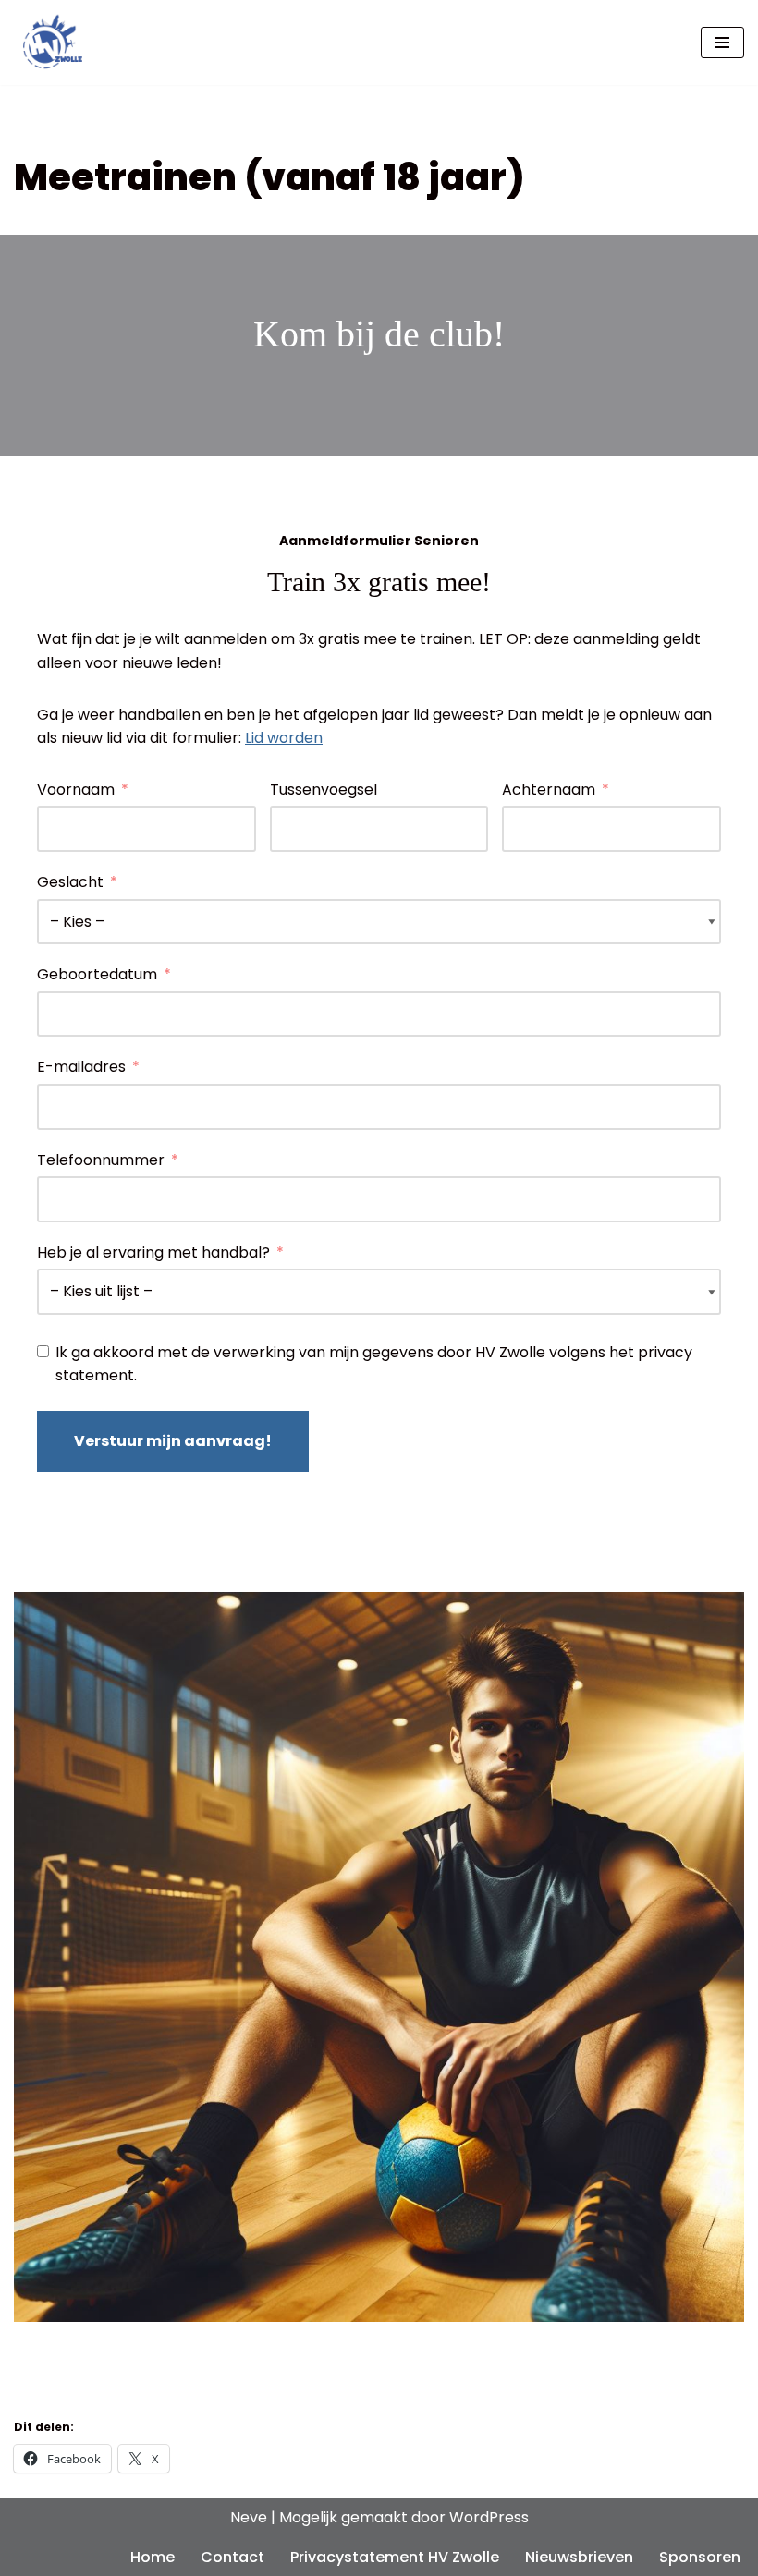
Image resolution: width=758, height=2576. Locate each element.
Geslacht (70, 882)
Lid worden (284, 738)
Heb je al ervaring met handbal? (153, 1252)
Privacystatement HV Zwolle (395, 2557)
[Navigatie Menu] (722, 43)
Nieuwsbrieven (579, 2557)
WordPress (489, 2517)
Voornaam (76, 790)
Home (153, 2557)
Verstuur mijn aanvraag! (173, 1441)
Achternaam (549, 790)
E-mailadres (81, 1067)
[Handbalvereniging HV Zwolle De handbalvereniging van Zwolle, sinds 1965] (48, 43)
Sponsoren (700, 2557)
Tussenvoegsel (324, 790)
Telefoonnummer (101, 1160)
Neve (249, 2517)
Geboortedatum (97, 974)
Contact (232, 2557)
